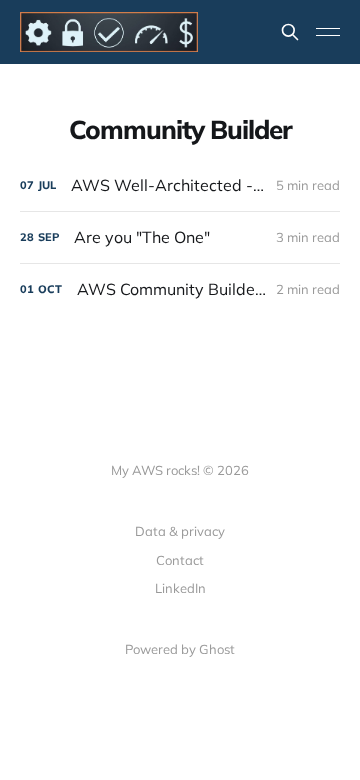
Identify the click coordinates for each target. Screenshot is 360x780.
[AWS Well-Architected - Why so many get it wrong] (180, 185)
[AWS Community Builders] (180, 289)
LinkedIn (180, 588)
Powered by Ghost (180, 649)
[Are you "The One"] (180, 237)
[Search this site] (290, 32)
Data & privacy (180, 531)
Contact (180, 560)
